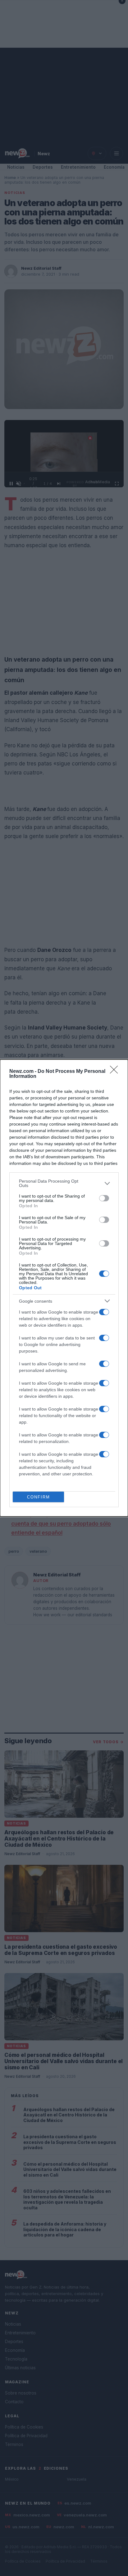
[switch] (104, 1198)
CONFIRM (39, 1497)
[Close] (116, 1072)
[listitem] (64, 1183)
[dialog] (64, 1288)
